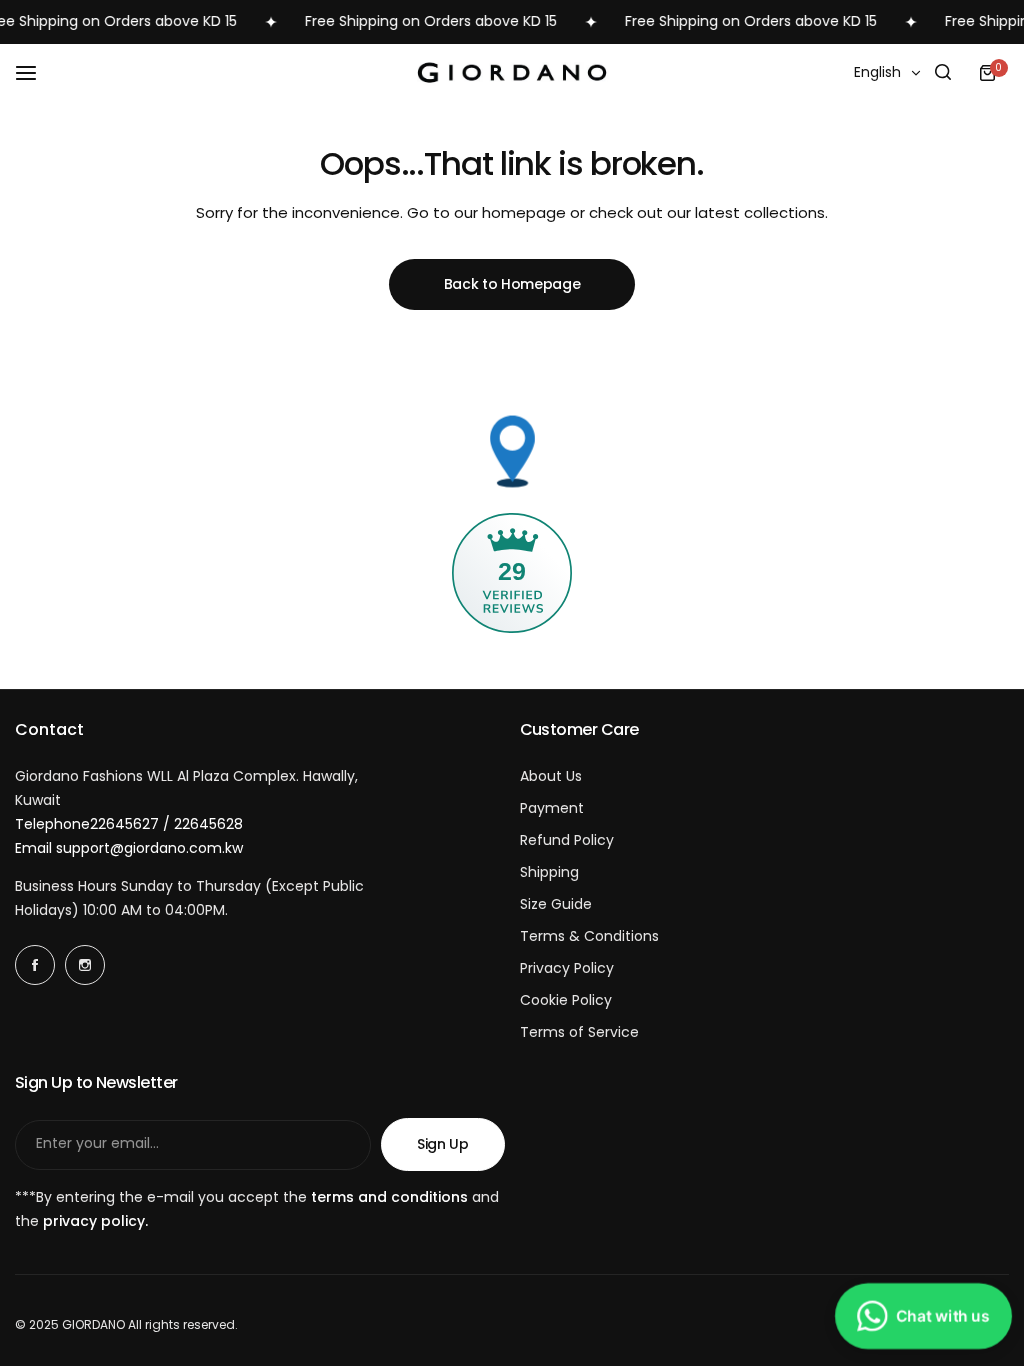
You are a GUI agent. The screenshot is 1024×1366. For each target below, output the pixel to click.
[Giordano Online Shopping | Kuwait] (512, 72)
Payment (552, 808)
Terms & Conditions (589, 936)
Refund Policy (567, 840)
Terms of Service (579, 1032)
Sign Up (443, 1144)
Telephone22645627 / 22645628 (129, 824)
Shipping (549, 872)
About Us (551, 776)
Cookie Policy (566, 1000)
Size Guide (556, 904)
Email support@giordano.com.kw (129, 848)
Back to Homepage (512, 284)
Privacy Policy (567, 968)
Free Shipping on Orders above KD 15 (418, 21)
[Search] (943, 73)
